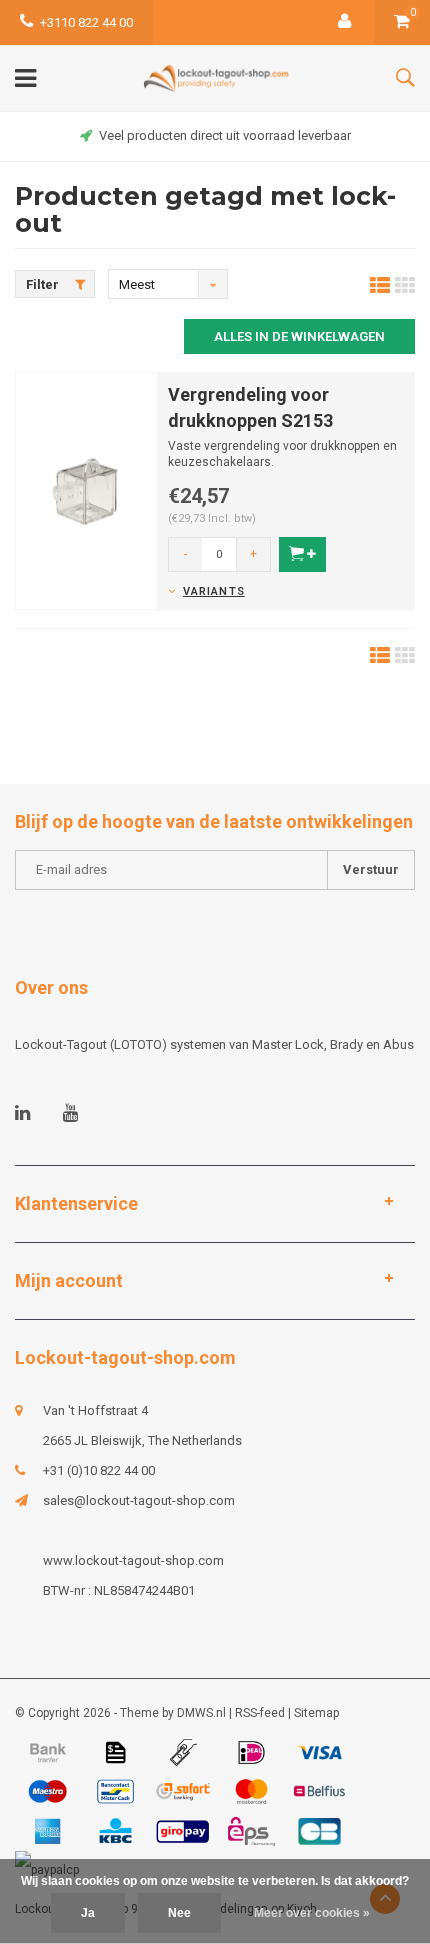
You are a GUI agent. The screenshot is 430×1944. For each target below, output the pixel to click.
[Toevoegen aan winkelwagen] (302, 554)
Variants (214, 591)
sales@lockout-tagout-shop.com (139, 1500)
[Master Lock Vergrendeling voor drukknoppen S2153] (86, 489)
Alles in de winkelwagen (299, 336)
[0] (402, 22)
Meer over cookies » (312, 1913)
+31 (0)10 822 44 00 (99, 1470)
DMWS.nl (201, 1713)
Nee (179, 1913)
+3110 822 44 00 (86, 22)
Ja (88, 1913)
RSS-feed (260, 1713)
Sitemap (316, 1713)
